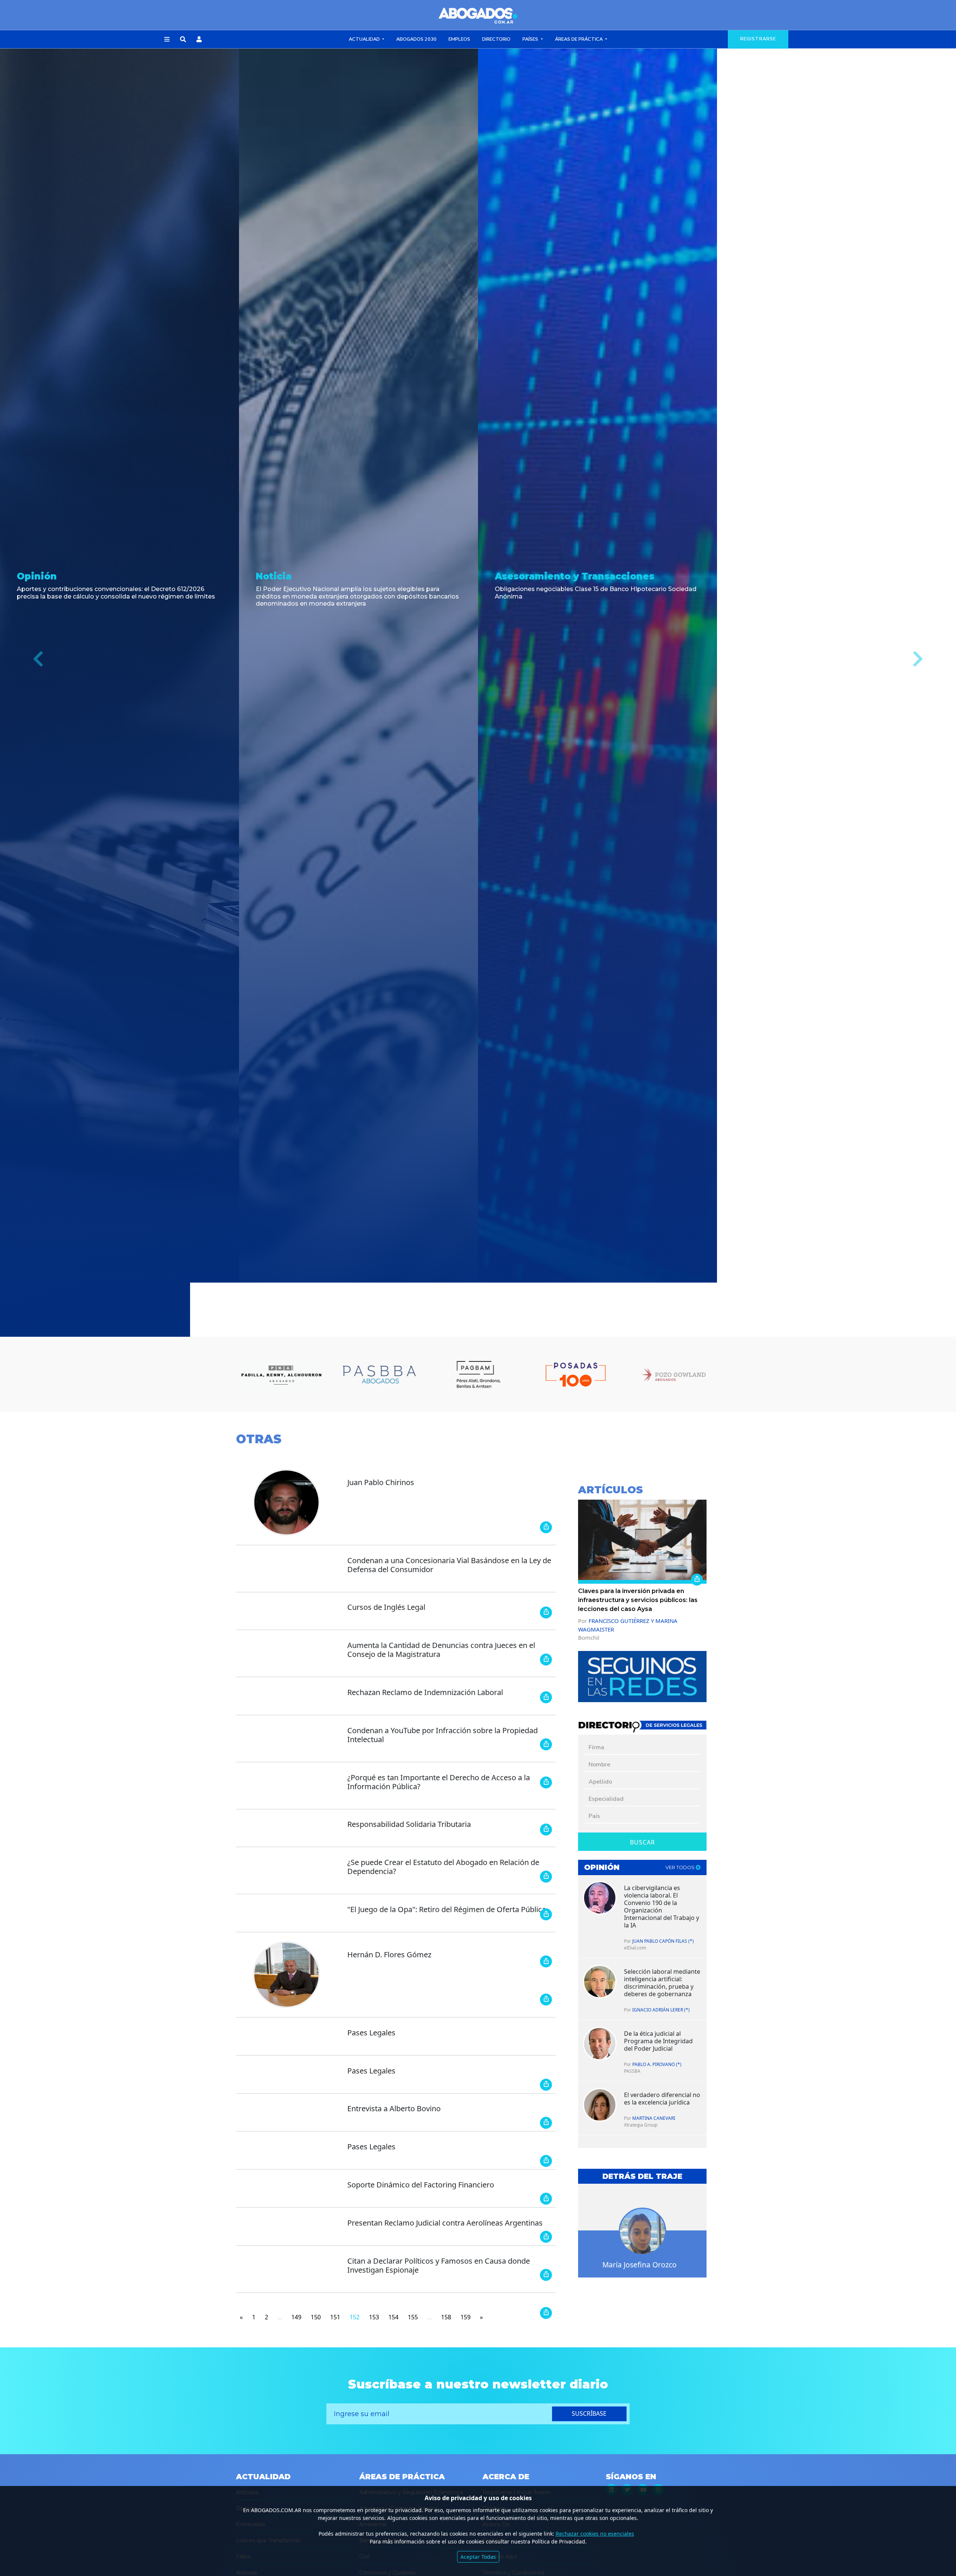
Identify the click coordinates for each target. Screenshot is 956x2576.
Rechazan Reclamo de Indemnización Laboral (425, 1692)
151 (335, 2317)
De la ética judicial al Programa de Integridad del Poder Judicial (658, 2041)
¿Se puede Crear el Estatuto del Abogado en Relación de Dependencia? (443, 1867)
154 (393, 2317)
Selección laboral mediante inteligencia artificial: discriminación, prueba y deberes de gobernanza (662, 1983)
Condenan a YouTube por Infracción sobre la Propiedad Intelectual (443, 1735)
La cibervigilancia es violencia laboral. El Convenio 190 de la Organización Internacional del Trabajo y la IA (662, 1907)
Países (531, 39)
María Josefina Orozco (640, 2265)
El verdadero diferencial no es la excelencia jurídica (662, 2099)
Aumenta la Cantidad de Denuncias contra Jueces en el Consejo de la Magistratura (441, 1650)
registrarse (758, 39)
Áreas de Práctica (579, 39)
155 (413, 2317)
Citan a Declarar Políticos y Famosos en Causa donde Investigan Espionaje (439, 2265)
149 (296, 2317)
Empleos (459, 39)
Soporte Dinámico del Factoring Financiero (421, 2185)
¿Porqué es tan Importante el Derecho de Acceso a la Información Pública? (439, 1782)
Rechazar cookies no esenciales (595, 2534)
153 (374, 2317)
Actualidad (365, 39)
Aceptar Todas (478, 2557)
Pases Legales (371, 2033)
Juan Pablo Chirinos (381, 1482)
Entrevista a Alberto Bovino (394, 2108)
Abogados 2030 (416, 39)
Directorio (496, 39)
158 (446, 2317)
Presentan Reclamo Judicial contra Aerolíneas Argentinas (445, 2223)
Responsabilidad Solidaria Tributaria (409, 1824)
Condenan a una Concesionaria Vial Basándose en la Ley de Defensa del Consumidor (449, 1565)
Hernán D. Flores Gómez (389, 1955)
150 (316, 2317)
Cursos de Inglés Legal (386, 1607)
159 (465, 2317)
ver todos (681, 1867)
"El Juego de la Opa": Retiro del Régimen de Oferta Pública (447, 1909)
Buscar (642, 1842)
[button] (167, 40)
